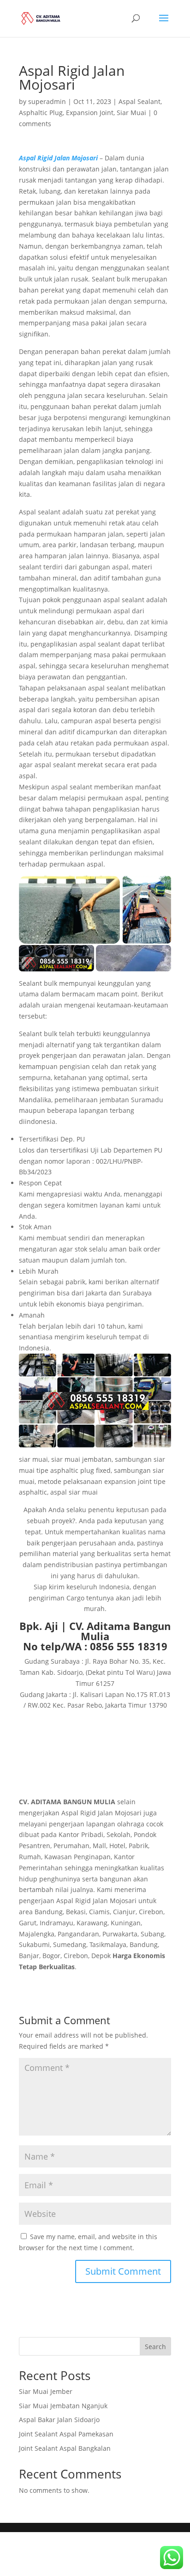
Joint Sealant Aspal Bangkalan (65, 2448)
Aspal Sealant (140, 101)
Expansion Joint (90, 113)
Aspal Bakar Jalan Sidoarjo (59, 2420)
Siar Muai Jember (46, 2391)
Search (155, 2347)
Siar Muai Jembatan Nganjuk (63, 2406)
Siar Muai (131, 113)
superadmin (47, 101)
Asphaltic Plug (41, 113)
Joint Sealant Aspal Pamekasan (66, 2434)
